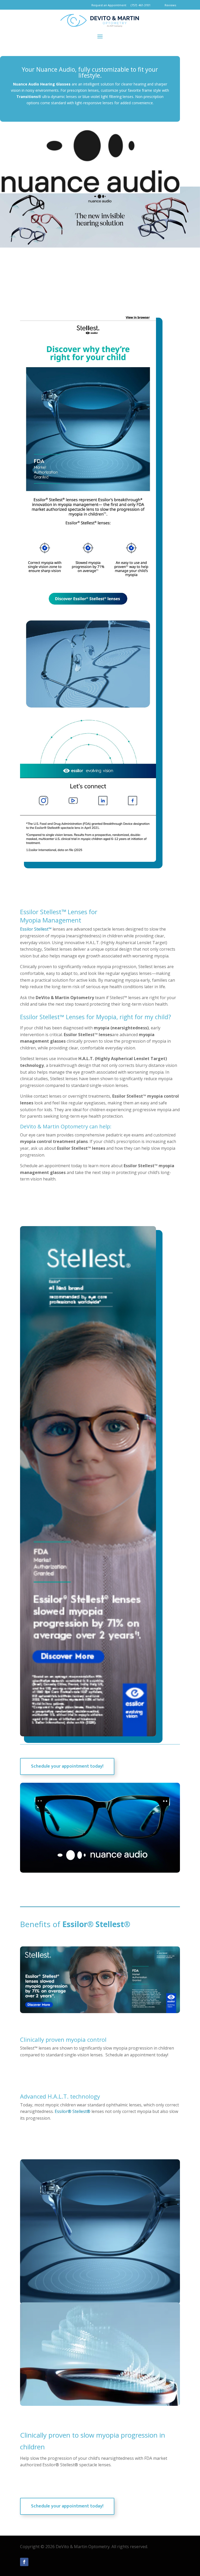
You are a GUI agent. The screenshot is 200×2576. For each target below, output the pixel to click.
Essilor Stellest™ (36, 929)
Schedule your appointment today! (67, 1766)
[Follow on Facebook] (24, 2562)
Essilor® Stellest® (73, 2111)
